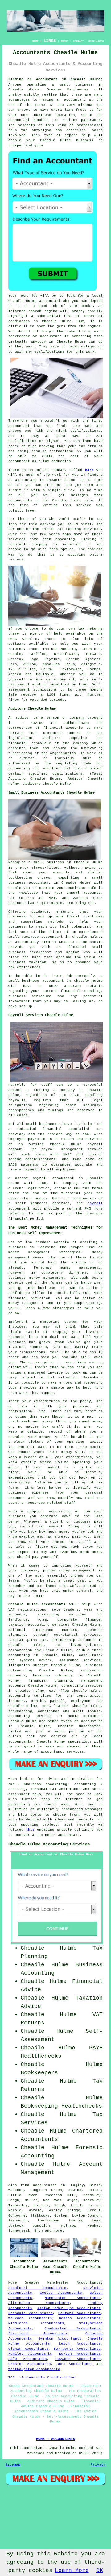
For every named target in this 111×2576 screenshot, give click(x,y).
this (30, 1830)
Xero (13, 664)
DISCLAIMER (96, 41)
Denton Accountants (80, 2318)
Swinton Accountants (60, 2339)
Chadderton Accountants (73, 2329)
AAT (99, 436)
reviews (16, 560)
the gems (57, 326)
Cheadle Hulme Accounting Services (49, 1844)
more (58, 2231)
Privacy (98, 2465)
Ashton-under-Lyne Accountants (69, 2308)
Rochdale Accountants (31, 2313)
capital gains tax (27, 1640)
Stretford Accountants (38, 2333)
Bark (89, 470)
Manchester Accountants (73, 2298)
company (40, 544)
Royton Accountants (80, 2354)
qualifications (49, 352)
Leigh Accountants (80, 2344)
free (30, 511)
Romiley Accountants (30, 2354)
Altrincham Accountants (39, 2303)
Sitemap (13, 2465)
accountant (75, 100)
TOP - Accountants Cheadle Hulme (42, 2377)
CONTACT (78, 41)
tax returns (90, 629)
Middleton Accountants (36, 2323)
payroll (95, 1203)
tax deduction (57, 461)
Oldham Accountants (28, 2349)
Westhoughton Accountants (34, 2369)
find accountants (39, 2185)
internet (17, 311)
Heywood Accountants (78, 2359)
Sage (34, 659)
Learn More (72, 2570)
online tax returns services (71, 529)
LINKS (50, 41)
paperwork (91, 120)
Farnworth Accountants (77, 2349)
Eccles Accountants (61, 2293)
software (17, 644)
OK (100, 2570)
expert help (78, 135)
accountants (20, 500)
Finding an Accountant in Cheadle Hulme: (56, 79)
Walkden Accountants (30, 2318)
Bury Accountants (75, 2364)
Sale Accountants (28, 2359)
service (16, 539)
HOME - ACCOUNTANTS (55, 2439)
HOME (35, 41)
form (89, 485)
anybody (38, 342)
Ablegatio (91, 664)
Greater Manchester (47, 2283)
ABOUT (65, 41)
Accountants (89, 2283)
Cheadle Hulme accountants (37, 1604)
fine (64, 695)
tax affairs (91, 446)
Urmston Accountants (30, 2364)
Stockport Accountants (37, 2288)
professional (90, 125)
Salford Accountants (79, 2313)
